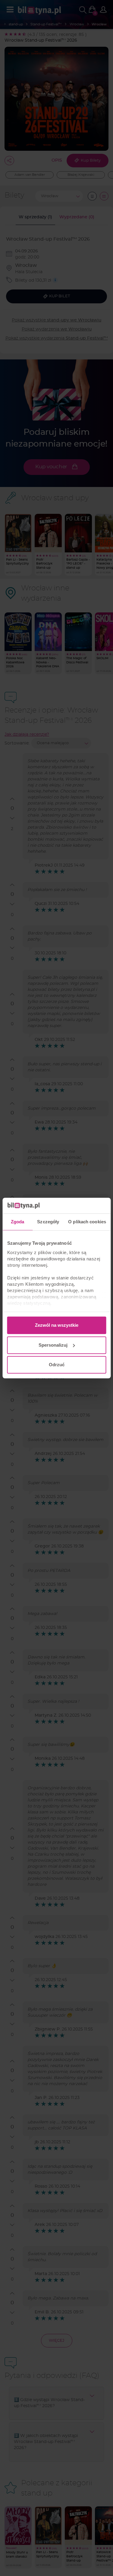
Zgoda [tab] (18, 1222)
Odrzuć (57, 1365)
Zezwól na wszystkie (57, 1325)
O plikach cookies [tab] (87, 1222)
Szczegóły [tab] (48, 1222)
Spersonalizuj (53, 1345)
